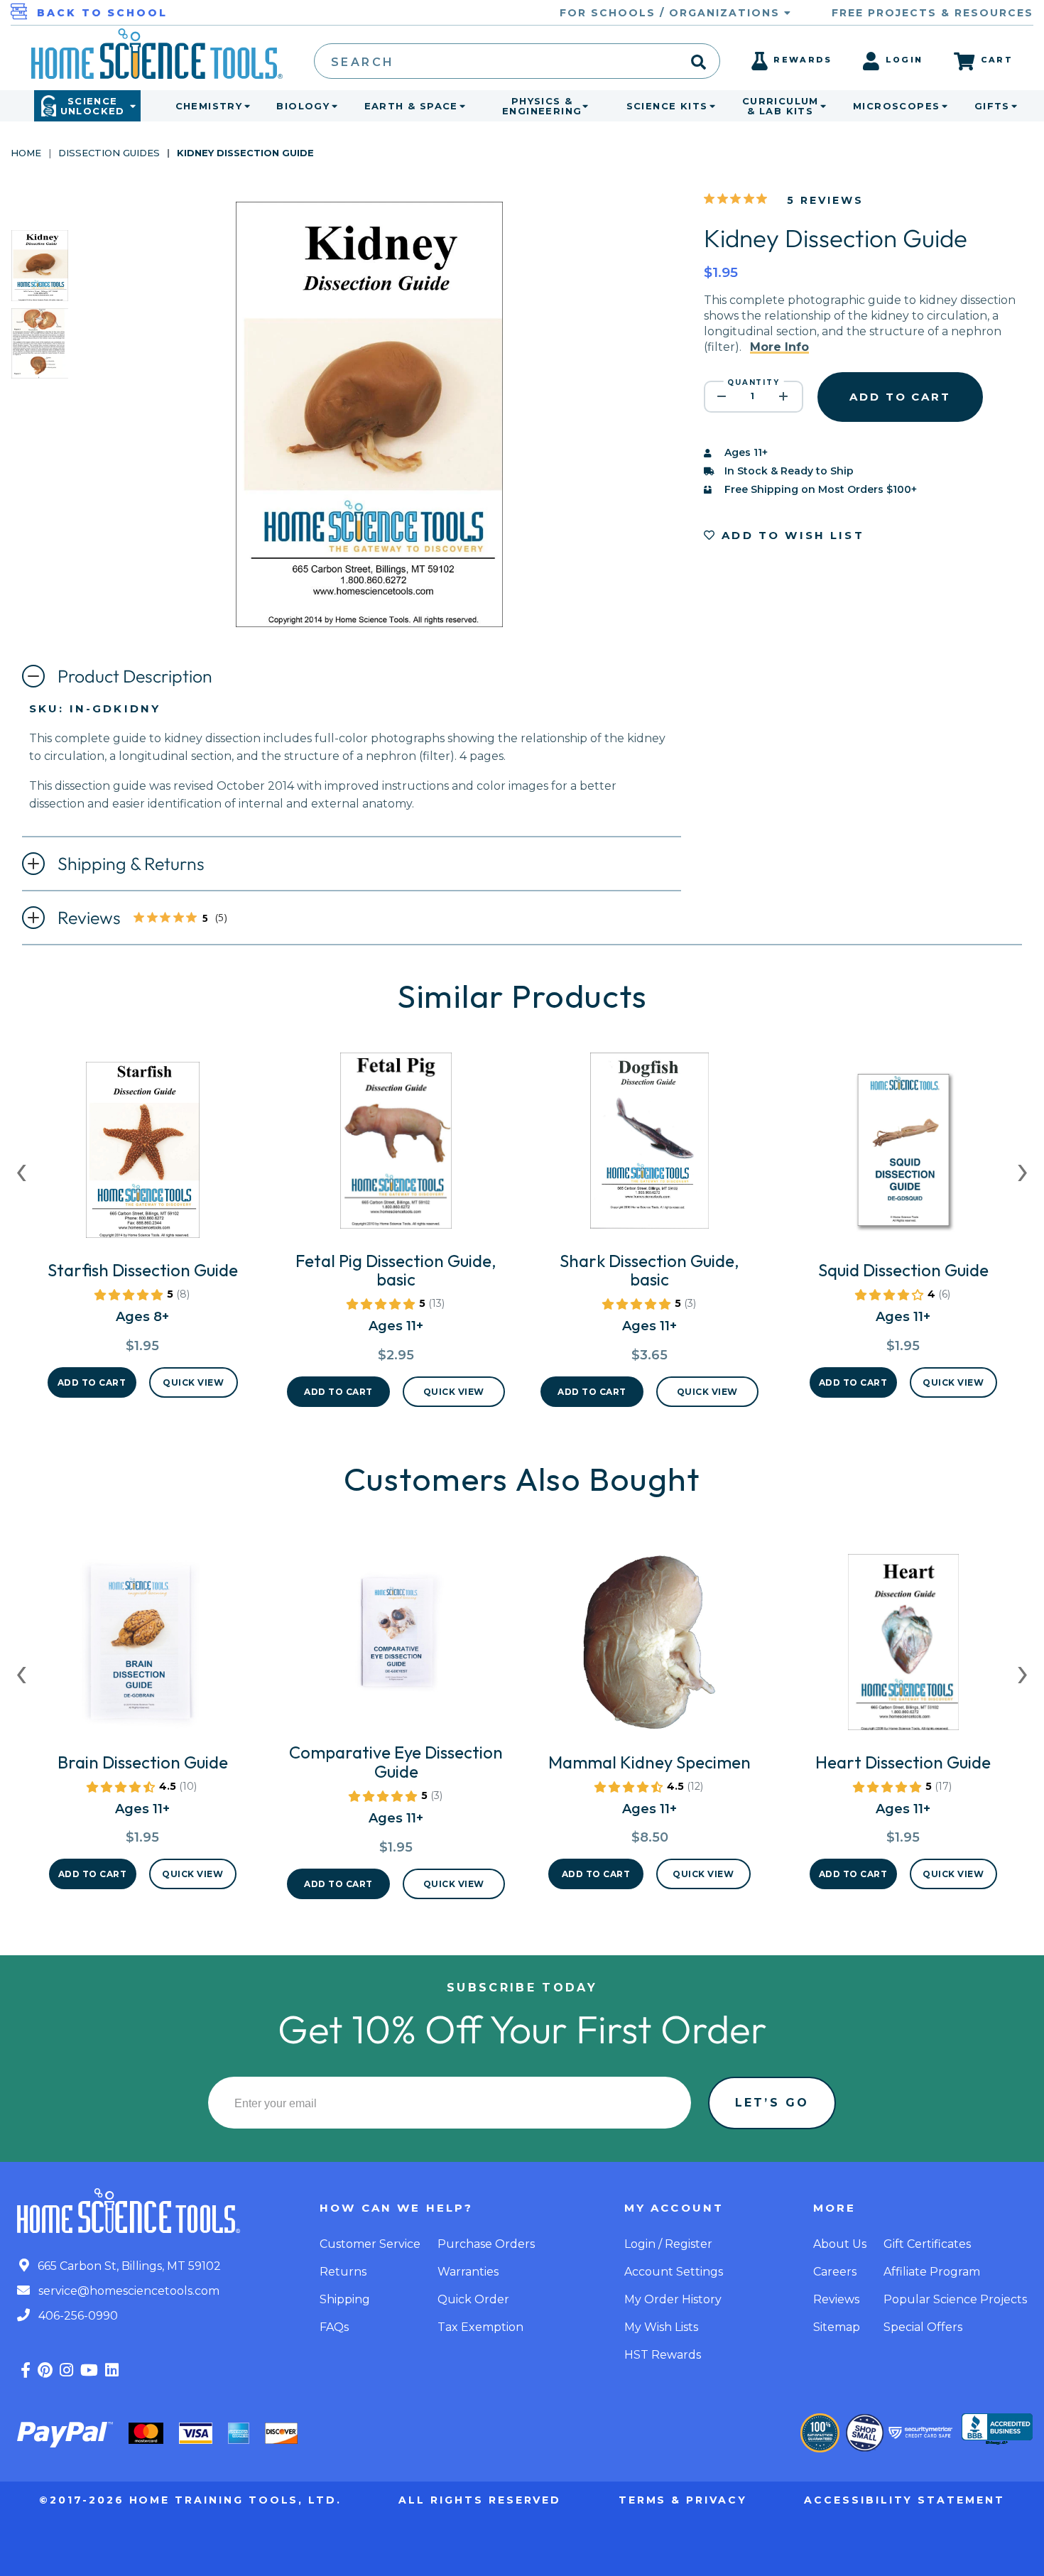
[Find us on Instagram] (66, 2370)
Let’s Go (772, 2103)
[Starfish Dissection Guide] (143, 1156)
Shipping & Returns (131, 864)
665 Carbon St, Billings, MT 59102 (128, 2266)
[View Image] (40, 289)
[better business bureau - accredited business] (997, 2430)
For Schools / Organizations (672, 13)
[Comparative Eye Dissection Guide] (396, 1638)
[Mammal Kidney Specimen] (649, 1648)
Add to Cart (92, 1382)
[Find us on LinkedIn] (112, 2370)
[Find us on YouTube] (89, 2370)
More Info (779, 347)
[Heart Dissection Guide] (903, 1648)
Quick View (193, 1382)
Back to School (102, 13)
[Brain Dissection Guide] (143, 1648)
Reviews (154, 919)
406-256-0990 (77, 2316)
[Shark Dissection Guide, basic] (649, 1146)
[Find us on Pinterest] (45, 2370)
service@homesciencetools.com (127, 2291)
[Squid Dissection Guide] (903, 1156)
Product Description (135, 676)
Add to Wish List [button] (790, 535)
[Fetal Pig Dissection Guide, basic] (396, 1146)
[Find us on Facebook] (26, 2370)
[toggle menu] (244, 106)
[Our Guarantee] (820, 2433)
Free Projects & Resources (932, 13)
